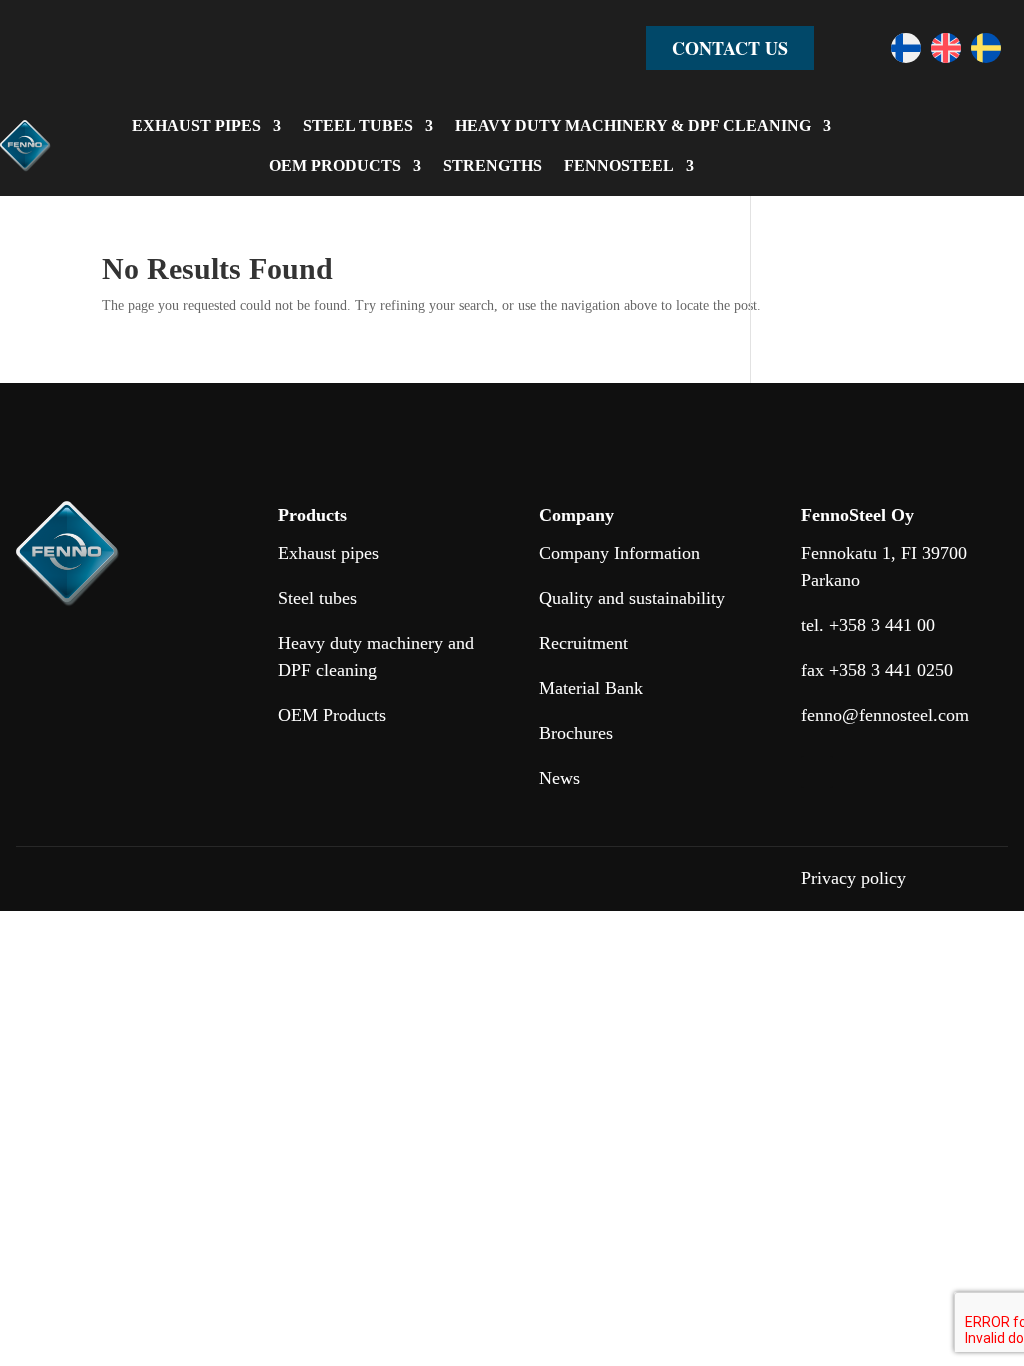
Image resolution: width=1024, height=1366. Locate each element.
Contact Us (730, 48)
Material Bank (591, 688)
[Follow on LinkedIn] (817, 772)
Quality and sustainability (632, 598)
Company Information (619, 553)
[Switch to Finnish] (906, 48)
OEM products (335, 165)
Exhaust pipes (196, 125)
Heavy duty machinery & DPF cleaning (633, 125)
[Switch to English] (946, 48)
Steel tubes (358, 125)
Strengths (492, 165)
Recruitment (583, 643)
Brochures (576, 733)
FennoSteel (619, 165)
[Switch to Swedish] (986, 48)
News (559, 778)
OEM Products (332, 715)
